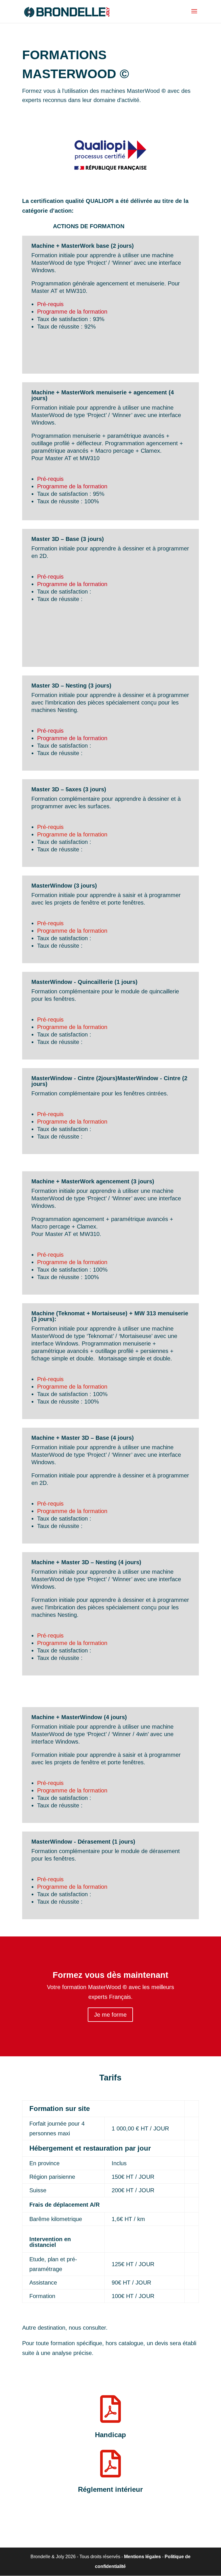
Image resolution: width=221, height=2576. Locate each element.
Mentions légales (142, 2557)
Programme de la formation (72, 312)
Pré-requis (50, 304)
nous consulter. (88, 2328)
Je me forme (110, 2015)
